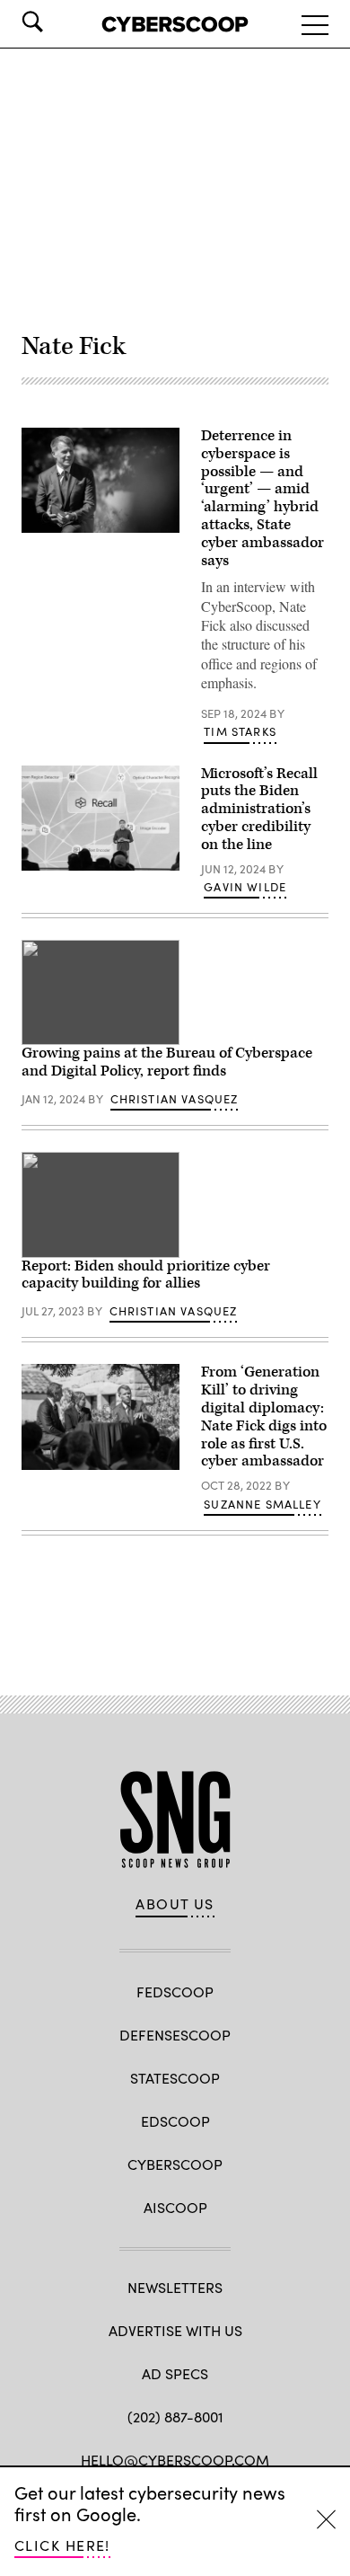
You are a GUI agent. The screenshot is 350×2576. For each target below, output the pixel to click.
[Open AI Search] (57, 22)
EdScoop (175, 2121)
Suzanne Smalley (262, 1504)
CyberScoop (175, 2164)
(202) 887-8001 (175, 2417)
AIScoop (175, 2207)
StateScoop (175, 2078)
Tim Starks (240, 731)
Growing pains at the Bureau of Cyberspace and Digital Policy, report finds (167, 1062)
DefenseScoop (175, 2035)
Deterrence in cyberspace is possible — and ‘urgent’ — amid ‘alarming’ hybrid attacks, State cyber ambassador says (262, 498)
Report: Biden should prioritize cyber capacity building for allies (146, 1275)
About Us (175, 1904)
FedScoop (175, 1992)
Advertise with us (175, 2330)
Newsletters (175, 2287)
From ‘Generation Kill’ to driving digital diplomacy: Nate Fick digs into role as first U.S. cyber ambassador (264, 1416)
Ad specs (175, 2373)
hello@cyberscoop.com (175, 2460)
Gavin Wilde (245, 887)
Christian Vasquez (175, 1099)
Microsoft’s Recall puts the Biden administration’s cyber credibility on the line (259, 809)
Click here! (62, 2545)
